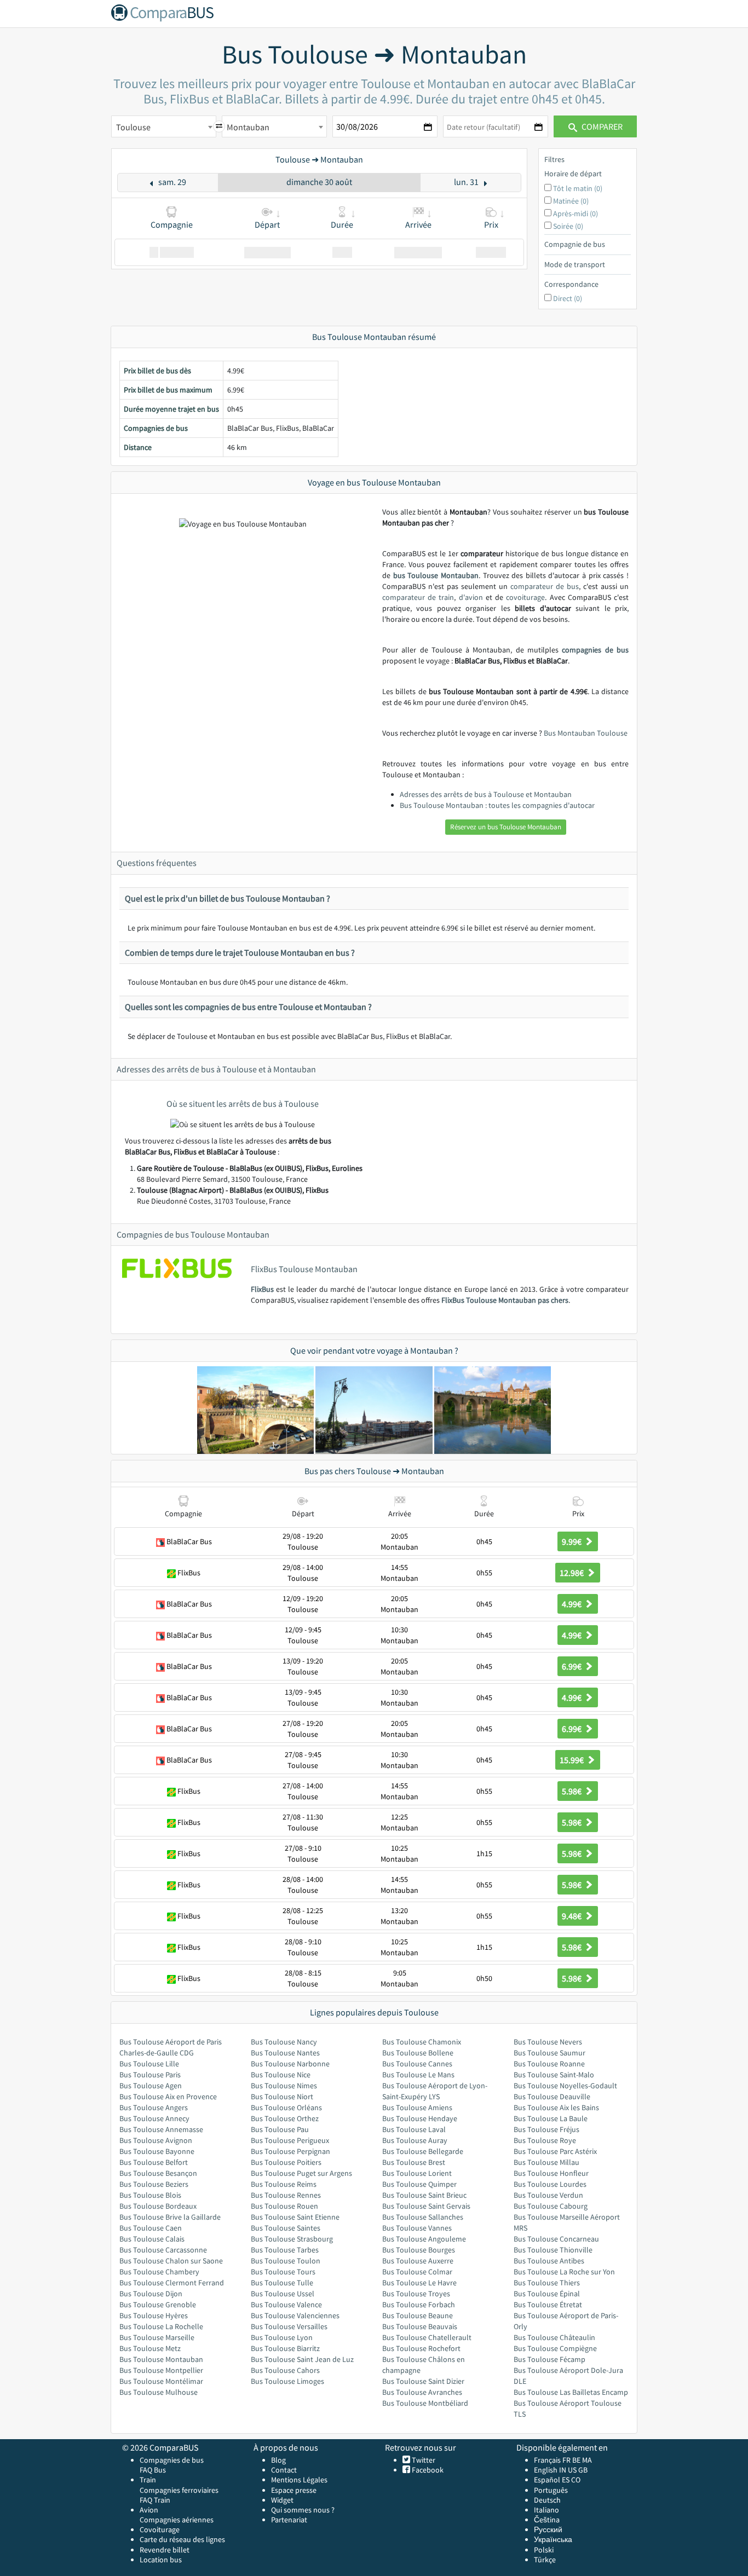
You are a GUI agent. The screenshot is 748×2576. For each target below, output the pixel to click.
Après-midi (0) (576, 213)
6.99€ (572, 1666)
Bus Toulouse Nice (281, 2075)
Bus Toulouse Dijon (151, 2294)
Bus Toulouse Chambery (159, 2272)
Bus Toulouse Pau (280, 2129)
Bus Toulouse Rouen (284, 2206)
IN (563, 2470)
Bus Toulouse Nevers (548, 2042)
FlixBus (262, 1289)
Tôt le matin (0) (578, 188)
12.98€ (572, 1573)
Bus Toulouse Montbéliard (425, 2403)
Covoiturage (160, 2529)
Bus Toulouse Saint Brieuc (424, 2195)
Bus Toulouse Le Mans (418, 2075)
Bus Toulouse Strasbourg (292, 2239)
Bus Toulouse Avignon (156, 2140)
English (546, 2470)
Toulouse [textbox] (133, 127)
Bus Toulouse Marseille (157, 2337)
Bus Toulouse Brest (414, 2162)
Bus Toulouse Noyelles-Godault (565, 2086)
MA (587, 2460)
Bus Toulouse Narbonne (290, 2064)
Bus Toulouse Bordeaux (158, 2206)
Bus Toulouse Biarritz (285, 2348)
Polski (544, 2550)
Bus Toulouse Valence (286, 2304)
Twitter (423, 2460)
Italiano (546, 2510)
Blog (278, 2460)
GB (583, 2470)
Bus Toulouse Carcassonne (163, 2250)
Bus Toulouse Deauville (552, 2096)
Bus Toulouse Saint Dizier (423, 2381)
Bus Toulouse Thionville (553, 2250)
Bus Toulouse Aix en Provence (168, 2096)
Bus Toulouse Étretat (548, 2304)
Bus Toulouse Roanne (549, 2064)
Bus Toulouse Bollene (418, 2053)
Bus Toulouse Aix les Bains (556, 2107)
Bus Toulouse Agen (151, 2086)
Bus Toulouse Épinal (547, 2294)
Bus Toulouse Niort (282, 2096)
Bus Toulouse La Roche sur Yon (564, 2272)
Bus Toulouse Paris (150, 2075)
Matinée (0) (571, 201)
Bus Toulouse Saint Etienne (295, 2217)
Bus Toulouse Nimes (284, 2086)
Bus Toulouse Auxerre (418, 2261)
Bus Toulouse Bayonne (157, 2151)
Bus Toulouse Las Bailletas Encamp (571, 2392)
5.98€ (572, 1791)
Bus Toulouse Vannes (417, 2228)
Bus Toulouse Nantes (285, 2053)
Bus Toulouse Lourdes (550, 2184)
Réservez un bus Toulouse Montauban (506, 827)
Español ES (553, 2480)
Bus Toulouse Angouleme (424, 2239)
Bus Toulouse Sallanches (423, 2217)
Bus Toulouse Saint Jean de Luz (302, 2359)
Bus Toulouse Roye (545, 2140)
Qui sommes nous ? (303, 2510)
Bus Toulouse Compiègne (555, 2348)
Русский (548, 2529)
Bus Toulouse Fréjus (546, 2129)
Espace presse (294, 2490)
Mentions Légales (299, 2480)
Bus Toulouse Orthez (285, 2118)
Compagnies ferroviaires (179, 2490)
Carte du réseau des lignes (182, 2539)
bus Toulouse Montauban (436, 575)
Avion (149, 2510)
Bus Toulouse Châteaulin (554, 2337)
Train (148, 2480)
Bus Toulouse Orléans (286, 2107)
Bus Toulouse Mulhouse (159, 2392)
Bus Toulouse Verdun (548, 2195)
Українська (553, 2539)
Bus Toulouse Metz (150, 2348)
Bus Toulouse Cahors (285, 2370)
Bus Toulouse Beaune (418, 2315)
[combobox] (164, 126)
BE (576, 2460)
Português (551, 2490)
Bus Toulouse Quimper (419, 2184)
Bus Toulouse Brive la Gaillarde (170, 2217)
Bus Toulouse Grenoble (158, 2304)
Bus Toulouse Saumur (550, 2053)
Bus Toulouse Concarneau (556, 2239)
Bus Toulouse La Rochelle (161, 2326)
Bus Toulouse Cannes (417, 2064)
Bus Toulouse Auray (415, 2140)
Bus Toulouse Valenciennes (295, 2315)
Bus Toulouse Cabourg (551, 2206)
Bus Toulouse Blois (150, 2195)
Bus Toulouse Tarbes (285, 2250)
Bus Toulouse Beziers (154, 2184)
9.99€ (572, 1541)
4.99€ (572, 1604)
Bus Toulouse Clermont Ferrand (172, 2283)
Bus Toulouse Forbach (419, 2304)
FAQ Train (155, 2500)
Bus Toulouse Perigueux (290, 2140)
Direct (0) (568, 298)
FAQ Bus (153, 2470)
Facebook (427, 2470)
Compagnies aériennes (177, 2520)
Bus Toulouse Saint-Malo (554, 2075)
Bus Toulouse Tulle (282, 2283)
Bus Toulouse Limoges (287, 2381)
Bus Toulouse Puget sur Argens (301, 2173)
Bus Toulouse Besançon (158, 2173)
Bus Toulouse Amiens (417, 2107)
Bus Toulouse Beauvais (420, 2326)
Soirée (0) (568, 226)
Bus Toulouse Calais (152, 2239)
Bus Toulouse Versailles (289, 2326)
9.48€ (572, 1916)
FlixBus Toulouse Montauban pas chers (505, 1300)
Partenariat (289, 2520)
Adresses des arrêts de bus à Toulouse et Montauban (486, 794)
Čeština (547, 2520)
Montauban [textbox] (248, 127)
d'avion (471, 597)
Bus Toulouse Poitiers (286, 2162)
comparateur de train (418, 597)
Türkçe (545, 2560)
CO (576, 2480)
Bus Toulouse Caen (151, 2228)
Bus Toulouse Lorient (417, 2173)
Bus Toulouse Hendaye (420, 2118)
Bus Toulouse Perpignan (290, 2151)
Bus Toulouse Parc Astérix (555, 2151)
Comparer (601, 126)
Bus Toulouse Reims (284, 2184)
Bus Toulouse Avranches (422, 2392)
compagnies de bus (595, 650)
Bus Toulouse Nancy (284, 2042)
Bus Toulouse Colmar (417, 2272)
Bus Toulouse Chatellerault (427, 2337)
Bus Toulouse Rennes (286, 2195)
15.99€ (572, 1760)
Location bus (161, 2560)
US (572, 2470)
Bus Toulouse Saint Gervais (426, 2206)
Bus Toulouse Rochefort (421, 2348)
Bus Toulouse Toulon (286, 2261)
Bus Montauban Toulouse (586, 733)
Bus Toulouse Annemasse (161, 2129)
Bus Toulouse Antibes (549, 2261)
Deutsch (547, 2500)
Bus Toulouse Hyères (154, 2315)
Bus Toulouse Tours (283, 2272)
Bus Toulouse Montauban (161, 2359)
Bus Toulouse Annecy (154, 2118)
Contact (284, 2470)
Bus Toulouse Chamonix (422, 2042)
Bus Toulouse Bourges (419, 2250)
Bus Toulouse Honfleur (551, 2173)
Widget (282, 2500)
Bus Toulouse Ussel (283, 2294)
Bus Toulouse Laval (414, 2129)
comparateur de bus (545, 586)
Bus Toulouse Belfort (154, 2162)
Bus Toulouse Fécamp (550, 2359)
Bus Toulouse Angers (154, 2107)
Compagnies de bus (172, 2460)
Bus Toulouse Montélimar (161, 2381)
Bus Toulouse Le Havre (419, 2283)
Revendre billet (165, 2550)
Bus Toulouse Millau (546, 2162)
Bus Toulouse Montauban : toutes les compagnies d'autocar (497, 805)
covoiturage (525, 597)
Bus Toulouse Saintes (286, 2228)
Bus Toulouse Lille (149, 2064)
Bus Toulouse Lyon (282, 2337)
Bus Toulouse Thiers (547, 2283)
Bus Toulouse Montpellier (161, 2370)
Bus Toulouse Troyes (416, 2294)
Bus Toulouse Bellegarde (423, 2151)
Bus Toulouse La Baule (551, 2118)
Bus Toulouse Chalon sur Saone (171, 2261)
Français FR (552, 2460)
